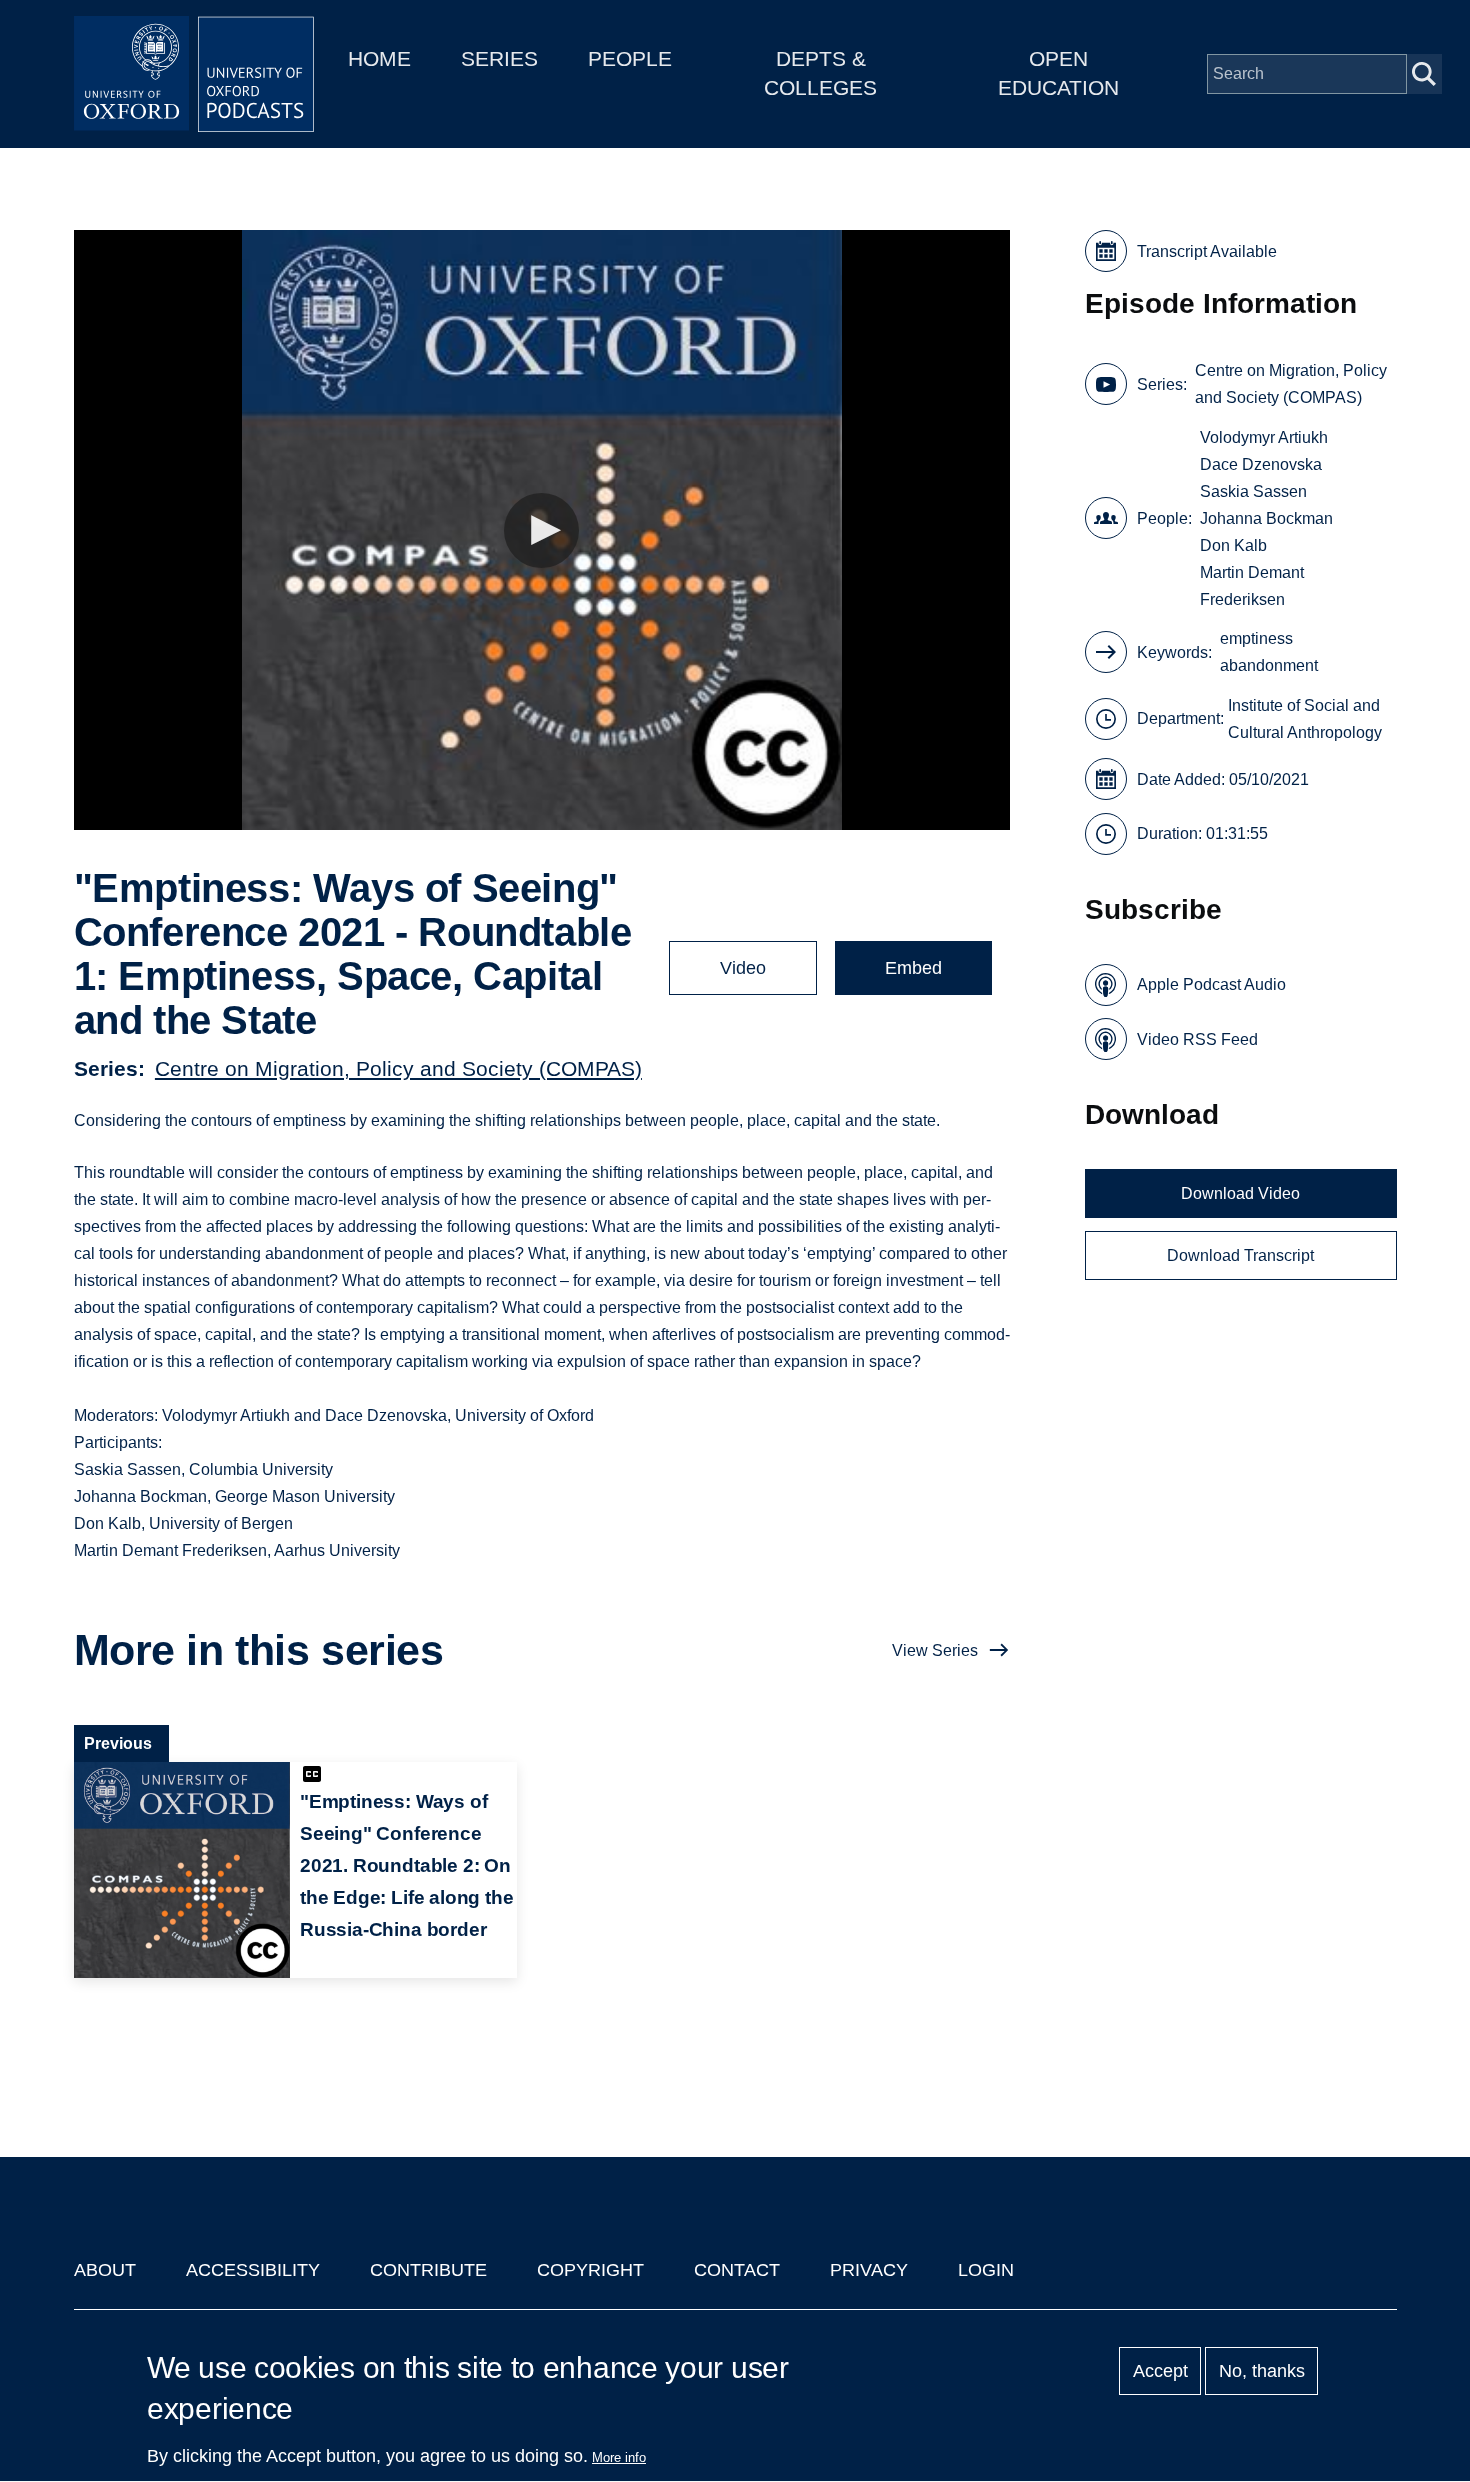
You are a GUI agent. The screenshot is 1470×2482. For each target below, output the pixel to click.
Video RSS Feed (1197, 1039)
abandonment (1269, 665)
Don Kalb (1233, 545)
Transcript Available (1207, 251)
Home (379, 58)
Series (499, 58)
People (630, 58)
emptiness (1256, 638)
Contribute (428, 2270)
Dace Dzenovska (1261, 464)
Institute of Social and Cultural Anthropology (1305, 719)
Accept (1160, 2371)
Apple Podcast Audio (1211, 984)
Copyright (590, 2270)
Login (986, 2270)
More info (619, 2457)
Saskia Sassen (1253, 491)
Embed (913, 968)
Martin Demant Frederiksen (1252, 586)
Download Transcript (1240, 1255)
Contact (737, 2270)
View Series (935, 1650)
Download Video (1240, 1193)
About (105, 2270)
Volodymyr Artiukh (1264, 437)
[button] (541, 530)
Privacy (869, 2270)
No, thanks (1262, 2371)
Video (743, 968)
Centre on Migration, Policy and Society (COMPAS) (398, 1068)
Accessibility (253, 2270)
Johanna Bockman (1266, 518)
